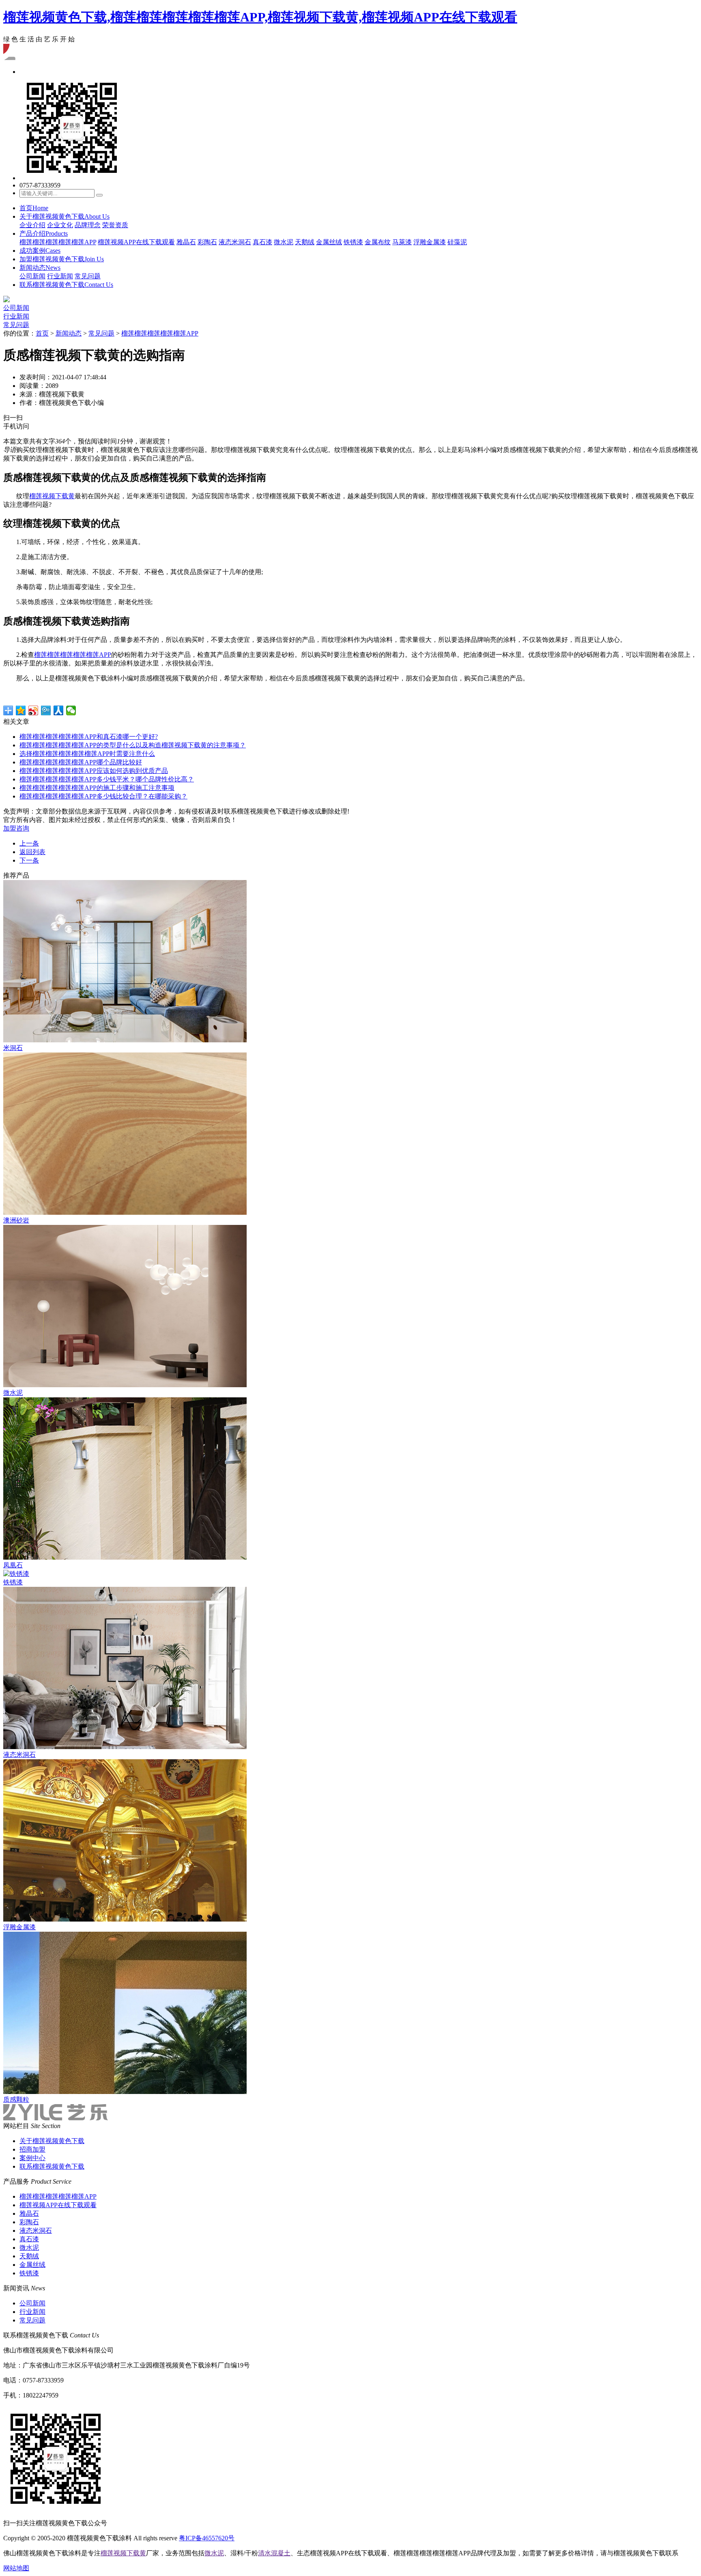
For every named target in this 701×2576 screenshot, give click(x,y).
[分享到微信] (71, 710)
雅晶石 (186, 242)
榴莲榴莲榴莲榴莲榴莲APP (58, 242)
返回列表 (32, 852)
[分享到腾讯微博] (46, 710)
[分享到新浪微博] (33, 710)
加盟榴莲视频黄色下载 (62, 259)
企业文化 (60, 225)
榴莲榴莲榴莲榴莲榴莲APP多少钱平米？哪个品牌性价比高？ (107, 779)
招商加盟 (32, 2149)
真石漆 (262, 242)
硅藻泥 (457, 242)
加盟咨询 (16, 828)
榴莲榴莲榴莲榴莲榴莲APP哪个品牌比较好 (81, 762)
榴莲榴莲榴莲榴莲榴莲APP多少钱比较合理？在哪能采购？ (103, 796)
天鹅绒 (305, 242)
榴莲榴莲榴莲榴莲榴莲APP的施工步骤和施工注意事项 (97, 788)
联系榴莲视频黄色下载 (66, 285)
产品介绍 (44, 233)
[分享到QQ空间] (21, 710)
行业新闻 (60, 276)
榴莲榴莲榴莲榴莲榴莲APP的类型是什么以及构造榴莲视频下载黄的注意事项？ (133, 745)
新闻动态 (40, 268)
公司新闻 (32, 276)
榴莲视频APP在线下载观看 (136, 242)
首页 (34, 208)
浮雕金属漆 (430, 242)
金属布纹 (378, 242)
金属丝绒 (329, 242)
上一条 (29, 843)
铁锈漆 (353, 242)
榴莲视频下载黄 (52, 496)
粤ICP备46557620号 (207, 2538)
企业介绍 (32, 225)
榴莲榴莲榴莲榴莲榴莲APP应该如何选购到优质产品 (94, 771)
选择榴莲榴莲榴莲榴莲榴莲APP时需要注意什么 (87, 754)
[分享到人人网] (59, 710)
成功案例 (40, 251)
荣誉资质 (115, 225)
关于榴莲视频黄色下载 (65, 216)
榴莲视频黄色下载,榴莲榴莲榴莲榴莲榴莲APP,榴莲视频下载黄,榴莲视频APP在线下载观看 (260, 17)
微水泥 (284, 242)
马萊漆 (402, 242)
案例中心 (32, 2158)
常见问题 (88, 276)
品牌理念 (88, 225)
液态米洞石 (235, 242)
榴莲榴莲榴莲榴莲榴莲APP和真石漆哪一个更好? (89, 737)
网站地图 (16, 2568)
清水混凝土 (274, 2553)
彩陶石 (207, 242)
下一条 (29, 860)
